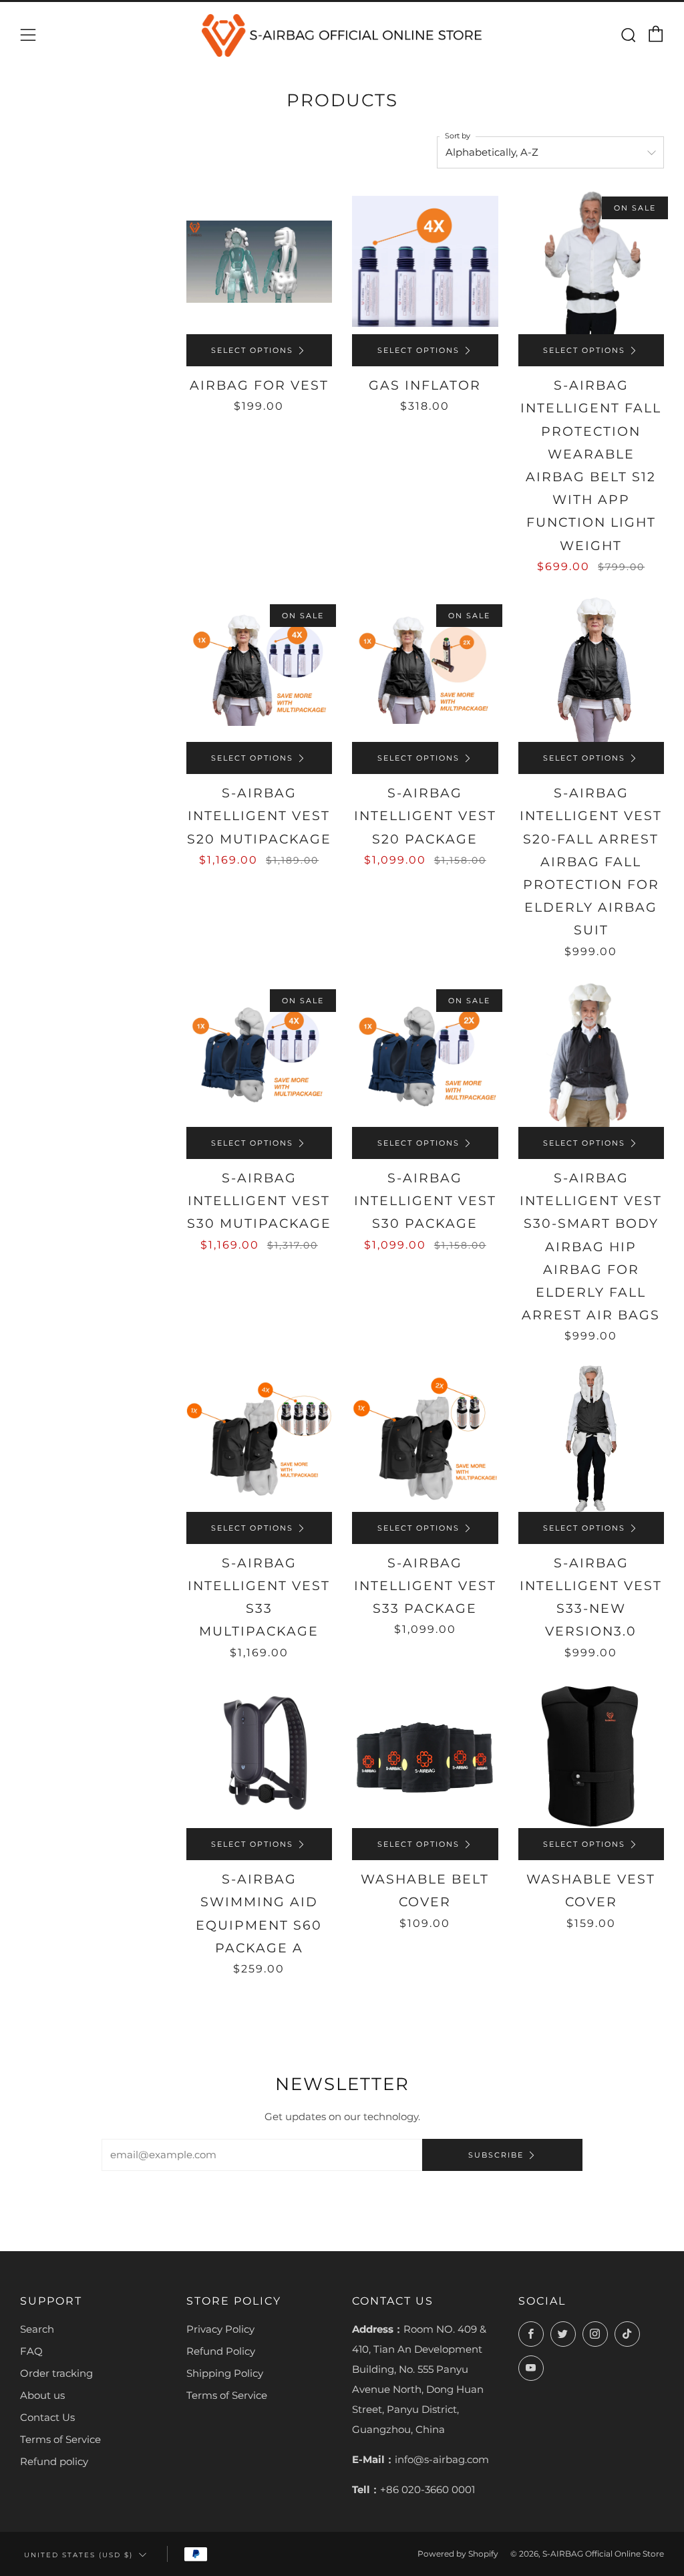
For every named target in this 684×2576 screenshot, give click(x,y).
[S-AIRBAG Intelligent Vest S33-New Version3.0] (591, 1439)
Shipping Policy (225, 2373)
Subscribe (496, 2155)
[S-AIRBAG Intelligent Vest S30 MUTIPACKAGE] (260, 1054)
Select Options (252, 350)
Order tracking (56, 2373)
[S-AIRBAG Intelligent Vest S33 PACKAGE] (425, 1439)
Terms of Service (60, 2439)
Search (37, 2329)
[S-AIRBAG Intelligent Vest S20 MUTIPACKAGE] (260, 669)
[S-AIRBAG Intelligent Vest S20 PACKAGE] (425, 669)
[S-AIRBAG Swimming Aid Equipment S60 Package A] (260, 1756)
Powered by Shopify (458, 2554)
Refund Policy (221, 2351)
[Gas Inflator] (425, 262)
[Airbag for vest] (260, 262)
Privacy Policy (220, 2329)
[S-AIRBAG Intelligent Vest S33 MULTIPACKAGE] (260, 1439)
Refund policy (54, 2461)
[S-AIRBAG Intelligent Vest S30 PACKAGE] (425, 1054)
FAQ (31, 2351)
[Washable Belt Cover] (425, 1756)
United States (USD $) (78, 2555)
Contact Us (47, 2417)
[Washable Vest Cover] (591, 1756)
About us (42, 2395)
